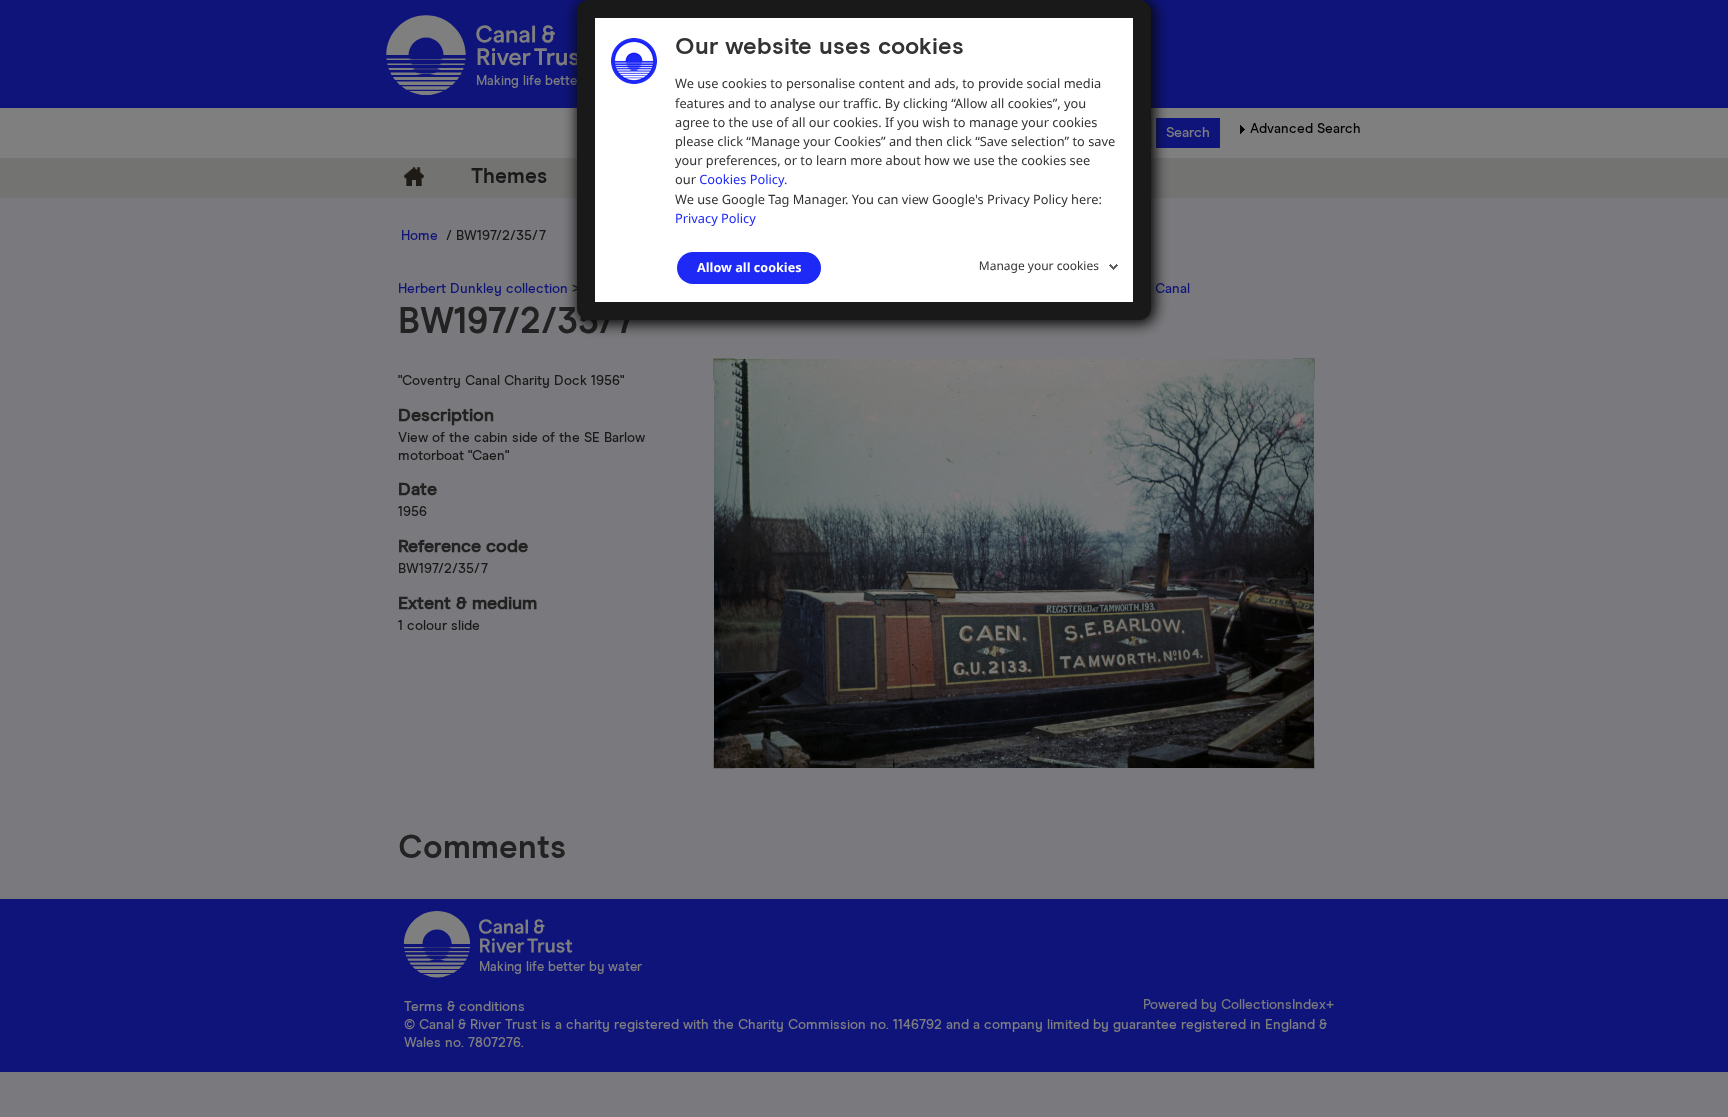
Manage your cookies (1039, 265)
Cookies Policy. (743, 179)
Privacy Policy (715, 218)
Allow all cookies (749, 267)
